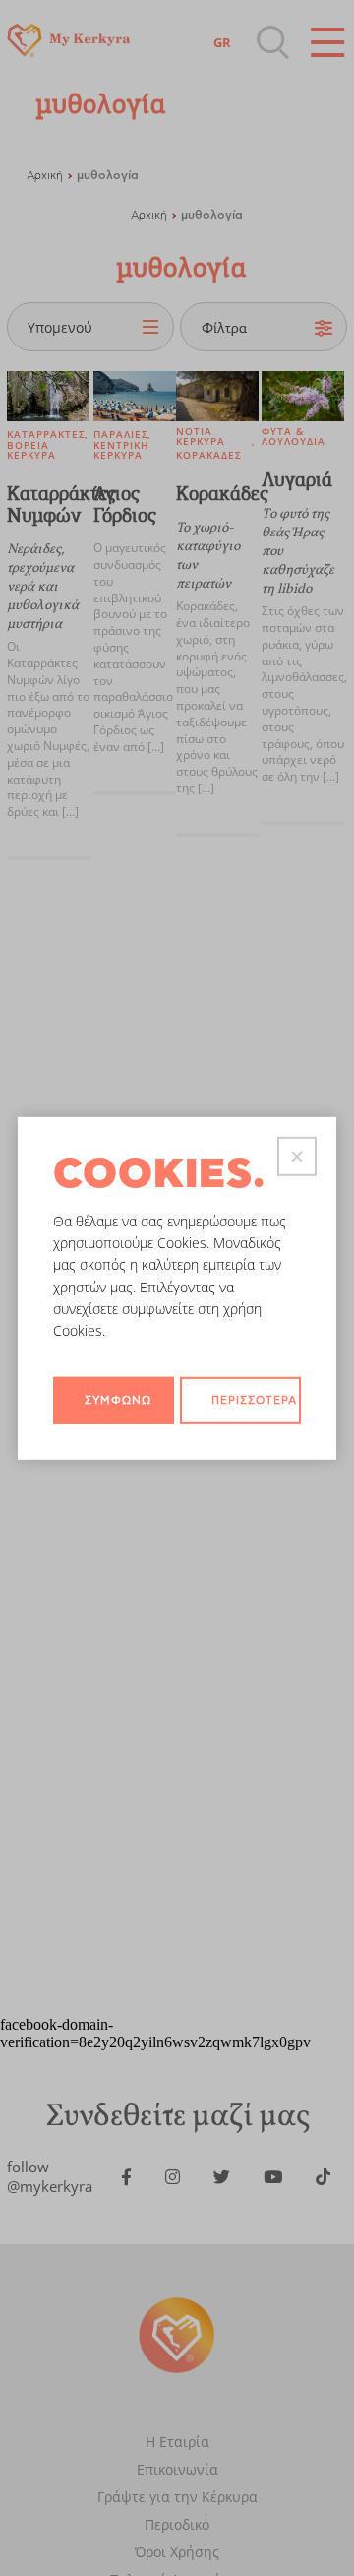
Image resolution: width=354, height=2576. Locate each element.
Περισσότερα (254, 1400)
